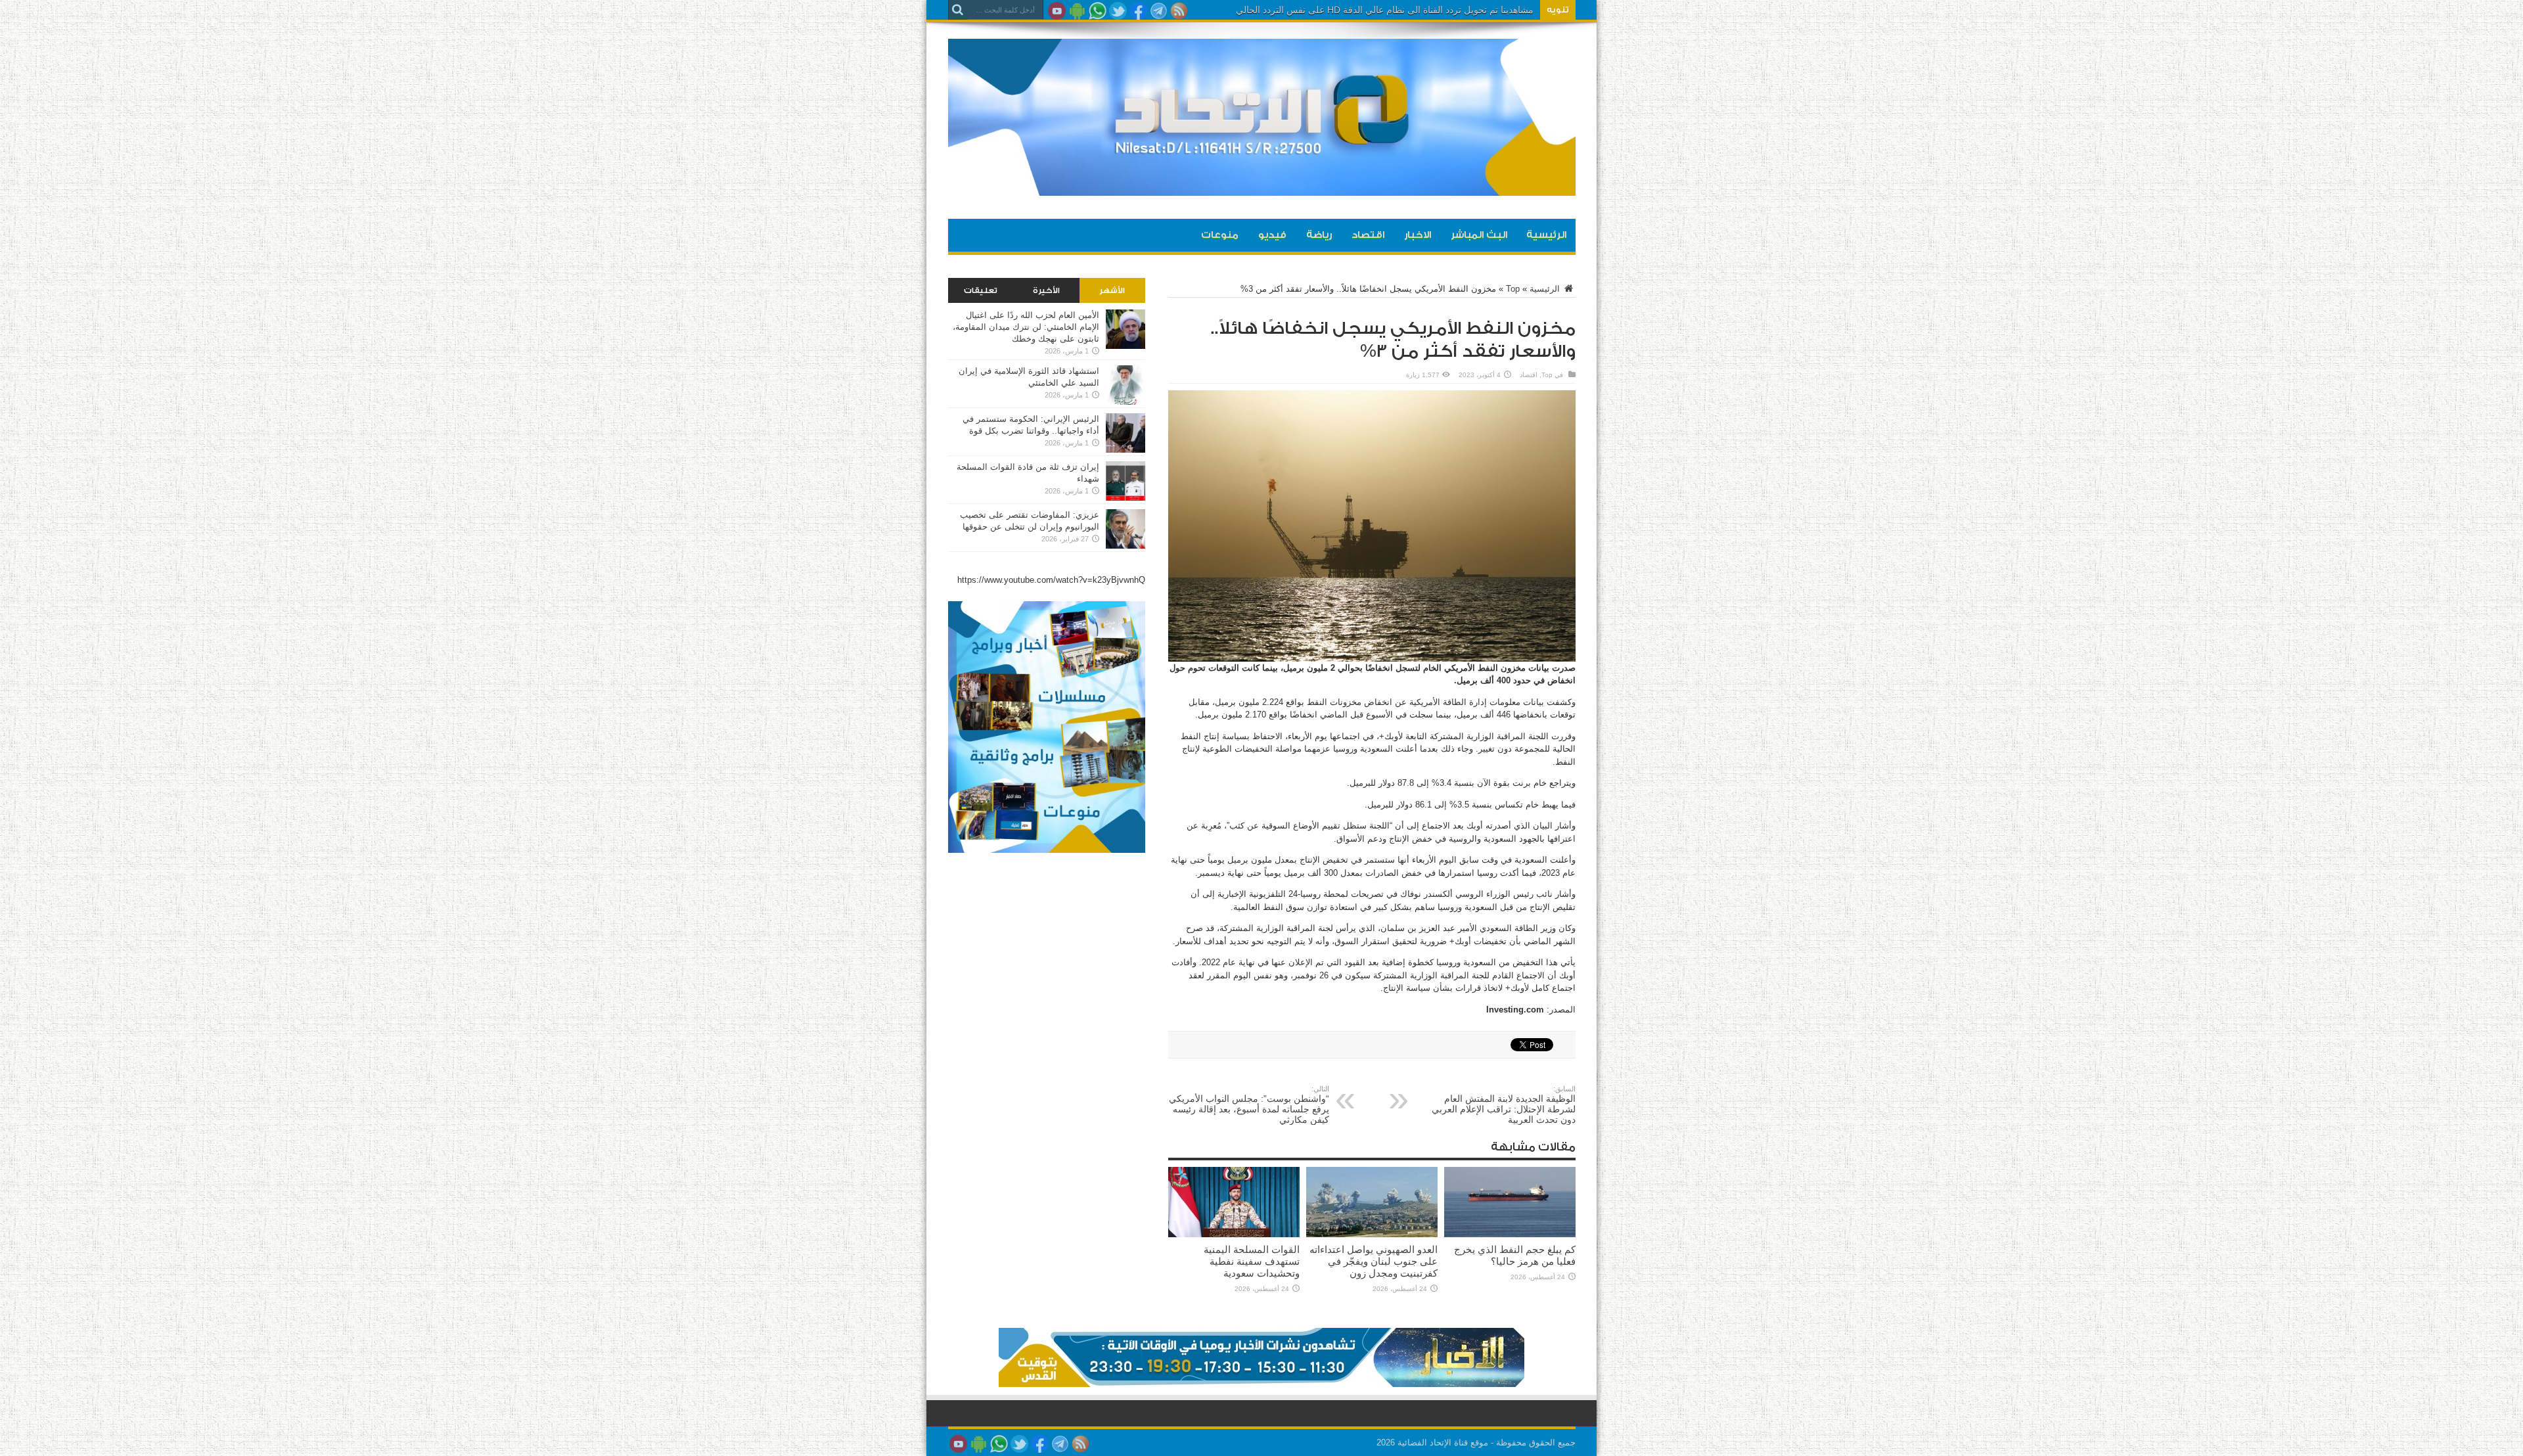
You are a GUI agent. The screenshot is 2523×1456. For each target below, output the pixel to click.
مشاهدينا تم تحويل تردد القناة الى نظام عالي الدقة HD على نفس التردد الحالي (1385, 10)
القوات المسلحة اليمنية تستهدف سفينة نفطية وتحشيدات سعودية (1252, 1261)
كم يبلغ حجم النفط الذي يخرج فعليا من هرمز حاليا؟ (1515, 1255)
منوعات (1220, 235)
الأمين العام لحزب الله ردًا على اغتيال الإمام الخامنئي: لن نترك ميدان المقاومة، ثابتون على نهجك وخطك (1026, 327)
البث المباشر (1479, 235)
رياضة (1319, 235)
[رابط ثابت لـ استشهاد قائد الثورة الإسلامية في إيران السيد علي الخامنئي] (1125, 402)
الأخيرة (1046, 290)
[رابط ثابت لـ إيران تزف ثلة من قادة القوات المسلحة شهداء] (1125, 498)
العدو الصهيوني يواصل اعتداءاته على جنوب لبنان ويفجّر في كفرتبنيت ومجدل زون (1374, 1261)
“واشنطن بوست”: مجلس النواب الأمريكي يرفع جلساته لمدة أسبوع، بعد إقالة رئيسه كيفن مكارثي (1249, 1105)
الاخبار (1418, 235)
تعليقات (981, 290)
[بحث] (958, 10)
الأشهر (1112, 290)
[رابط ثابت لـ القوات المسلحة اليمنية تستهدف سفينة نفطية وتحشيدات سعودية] (1234, 1234)
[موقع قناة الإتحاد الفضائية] (1262, 186)
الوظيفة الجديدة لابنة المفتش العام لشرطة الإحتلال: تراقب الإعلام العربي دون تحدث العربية (1504, 1105)
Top (1513, 289)
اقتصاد (1368, 235)
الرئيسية (1546, 235)
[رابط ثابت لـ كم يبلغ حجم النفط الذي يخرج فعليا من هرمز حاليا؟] (1510, 1234)
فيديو (1272, 235)
